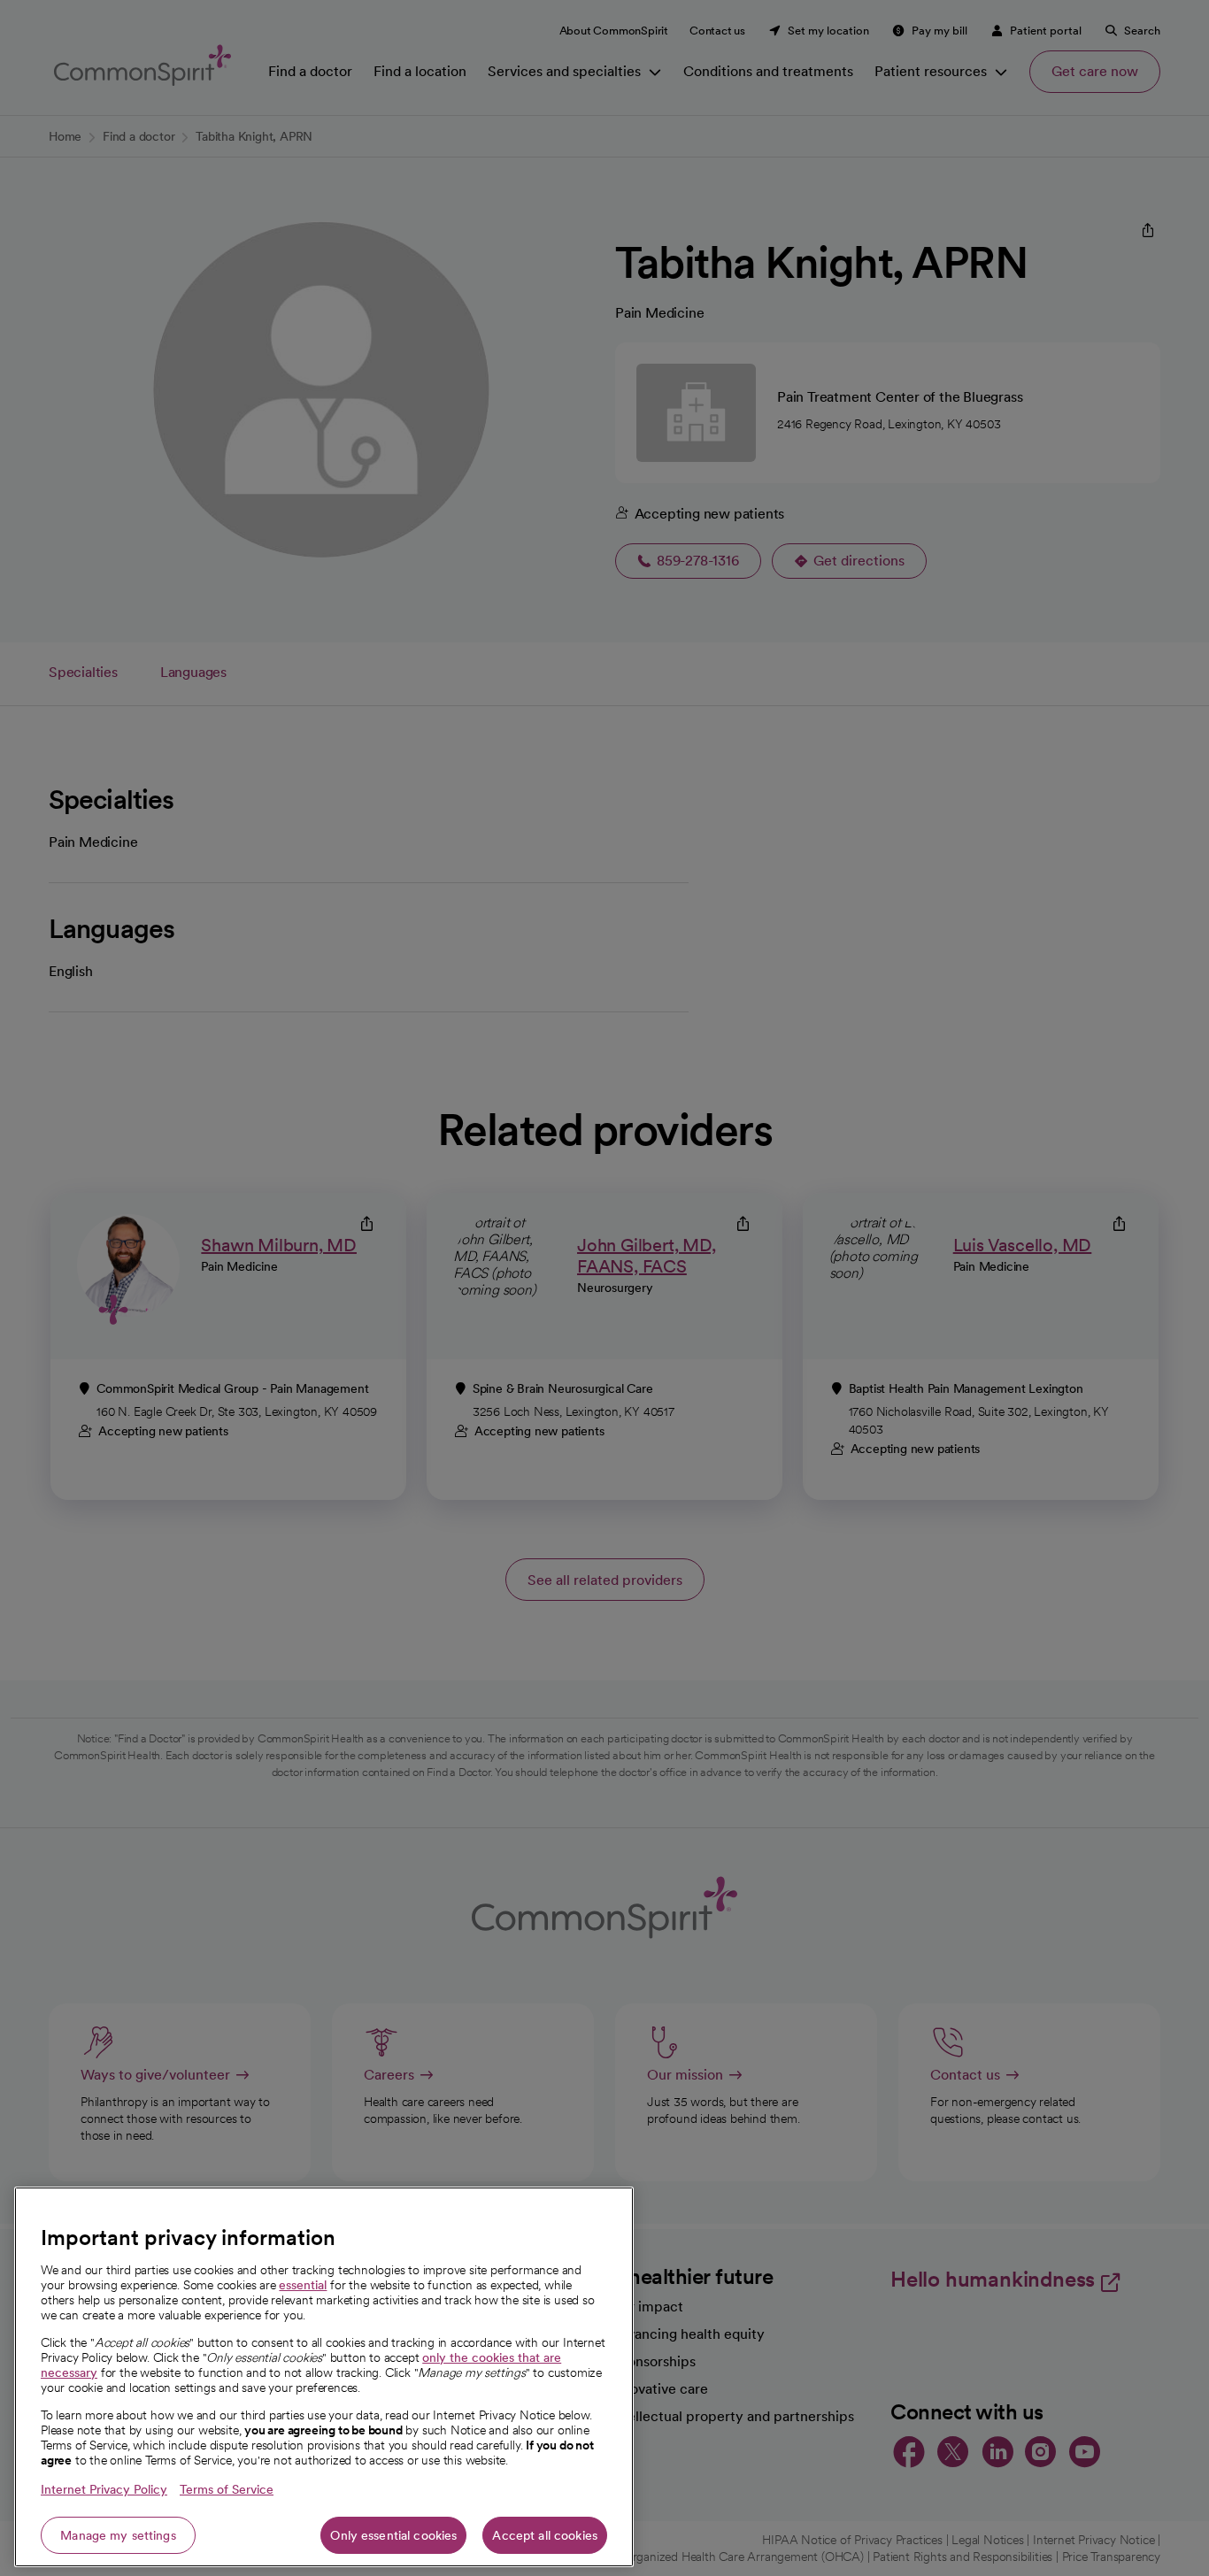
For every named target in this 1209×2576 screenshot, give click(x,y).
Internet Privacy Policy (104, 2489)
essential (303, 2285)
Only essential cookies (393, 2535)
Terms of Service (227, 2489)
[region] (324, 2377)
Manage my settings (118, 2535)
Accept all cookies (545, 2535)
